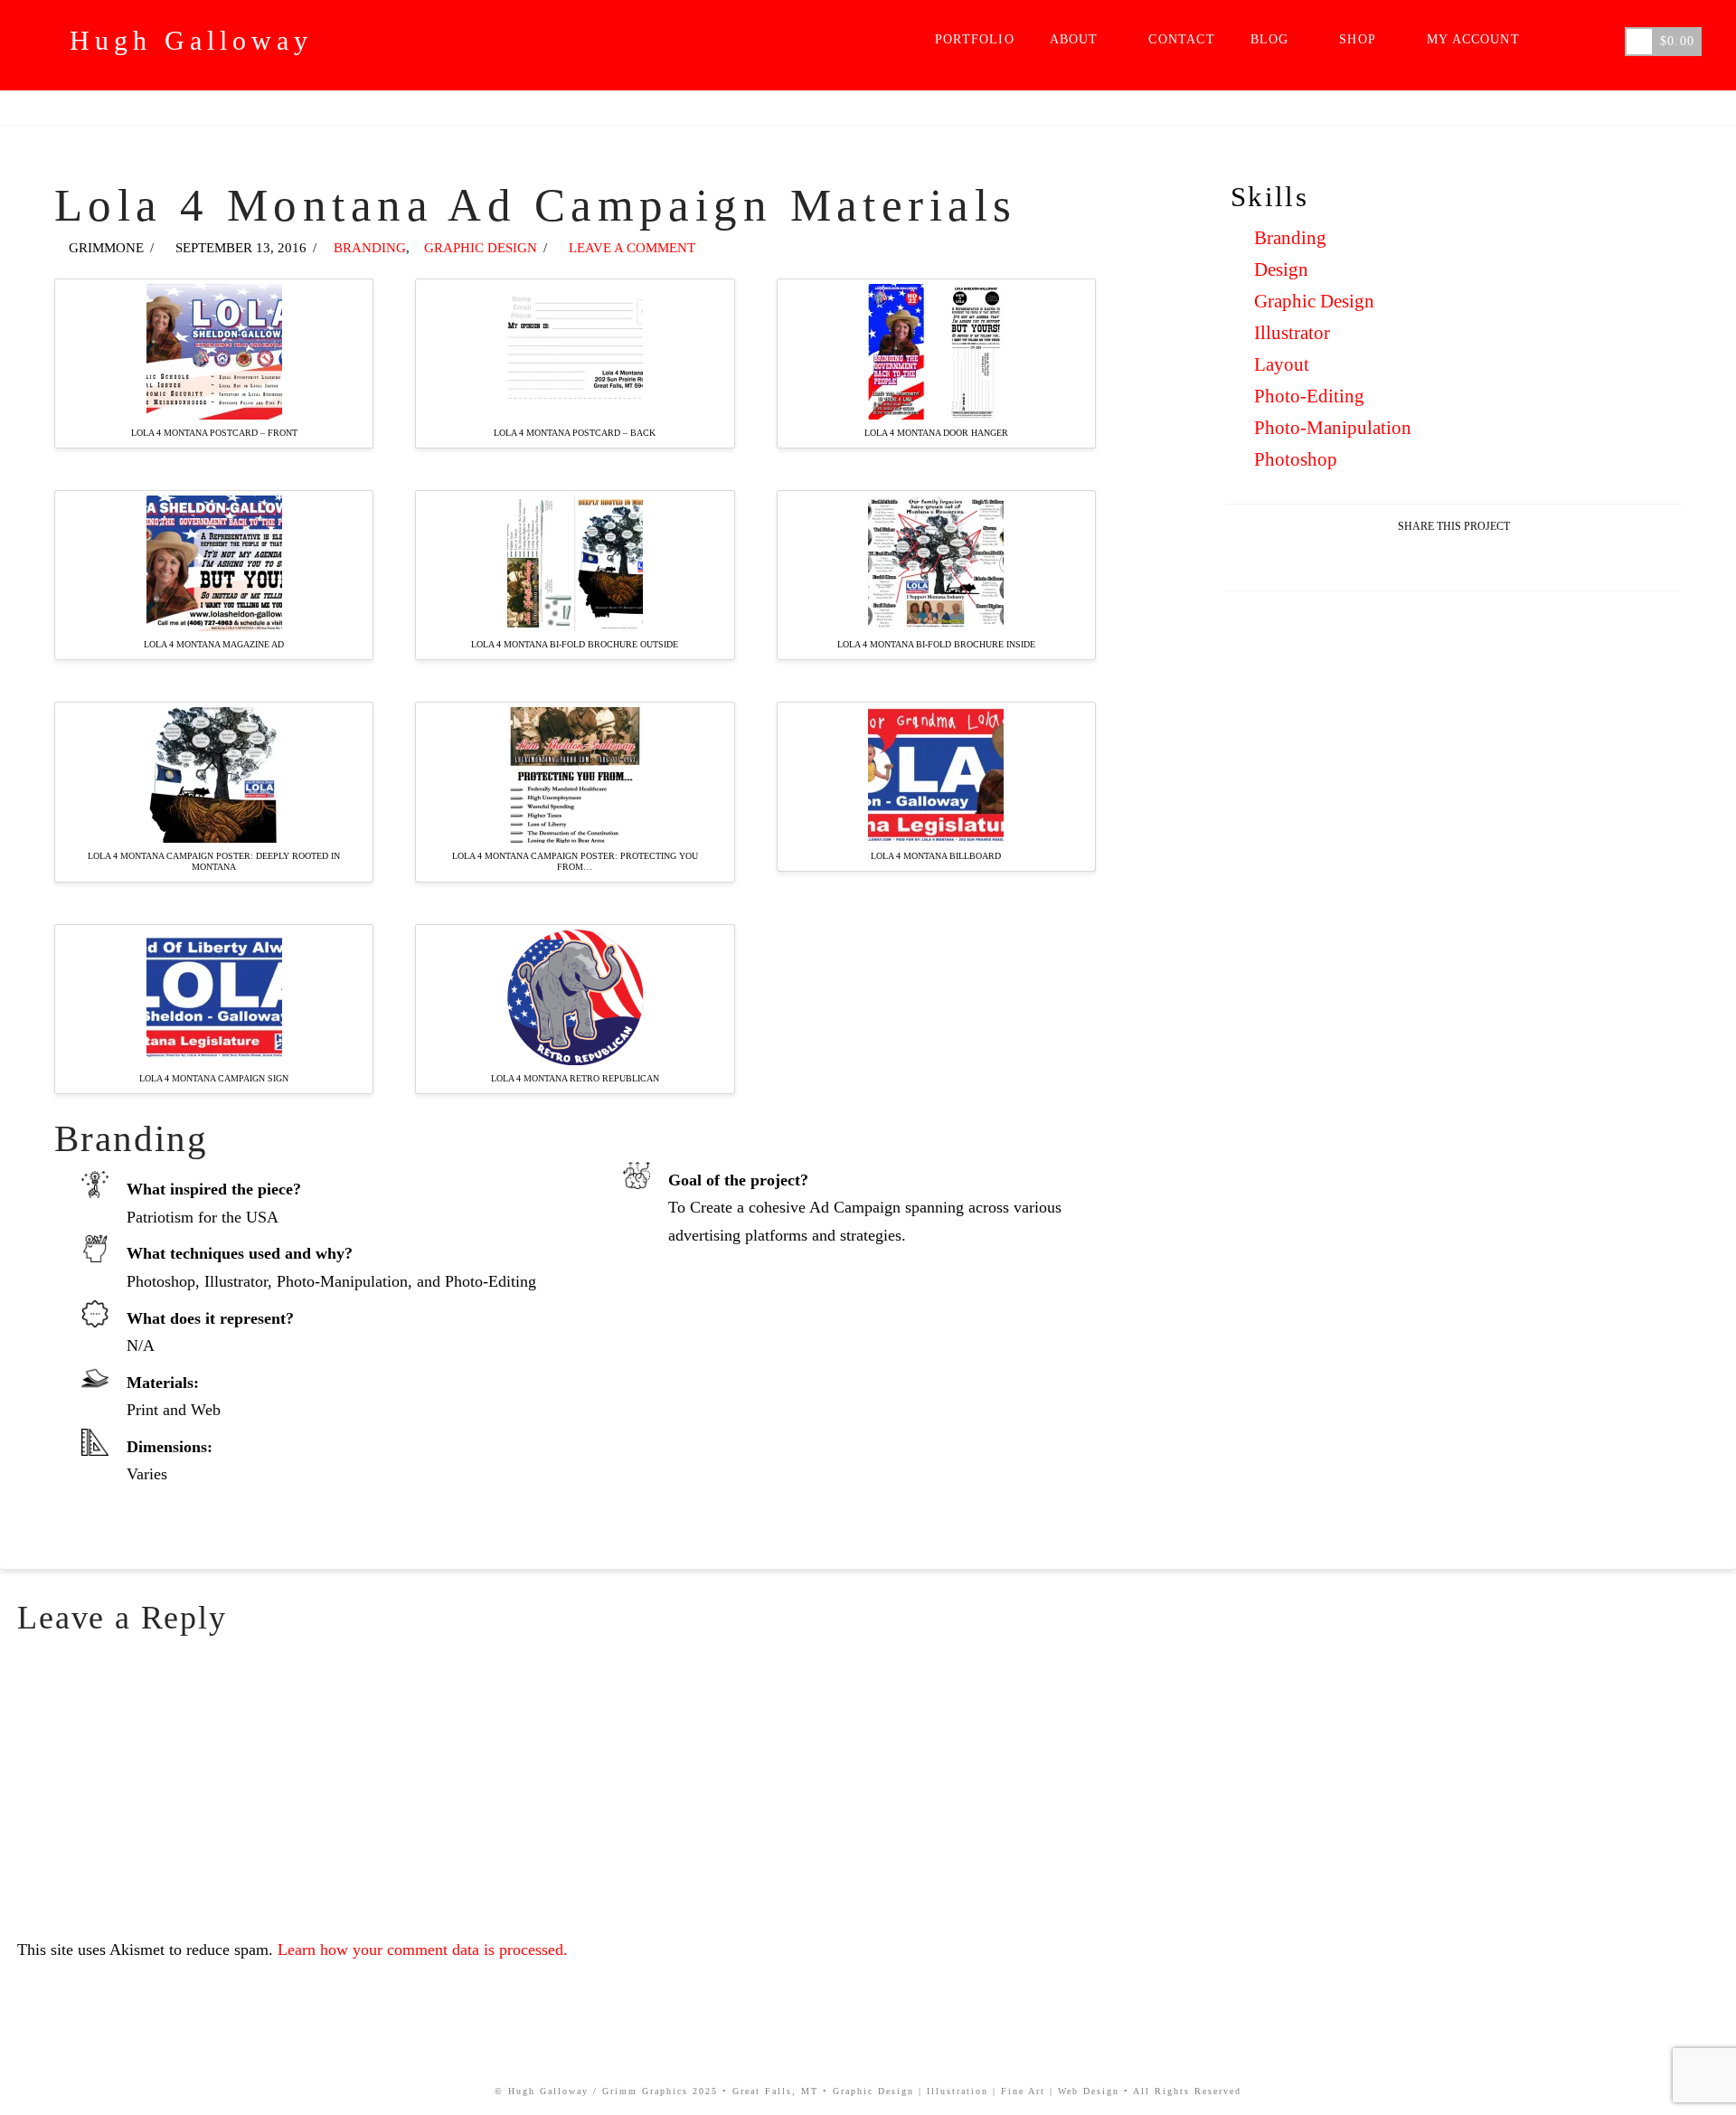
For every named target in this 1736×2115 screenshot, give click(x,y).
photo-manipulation (1333, 428)
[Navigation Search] (1580, 45)
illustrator (1292, 333)
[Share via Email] (1454, 561)
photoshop (1296, 459)
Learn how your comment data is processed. (423, 1950)
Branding (1290, 238)
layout (1282, 364)
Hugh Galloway (191, 41)
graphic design (1314, 301)
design (1281, 269)
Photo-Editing (1309, 396)
